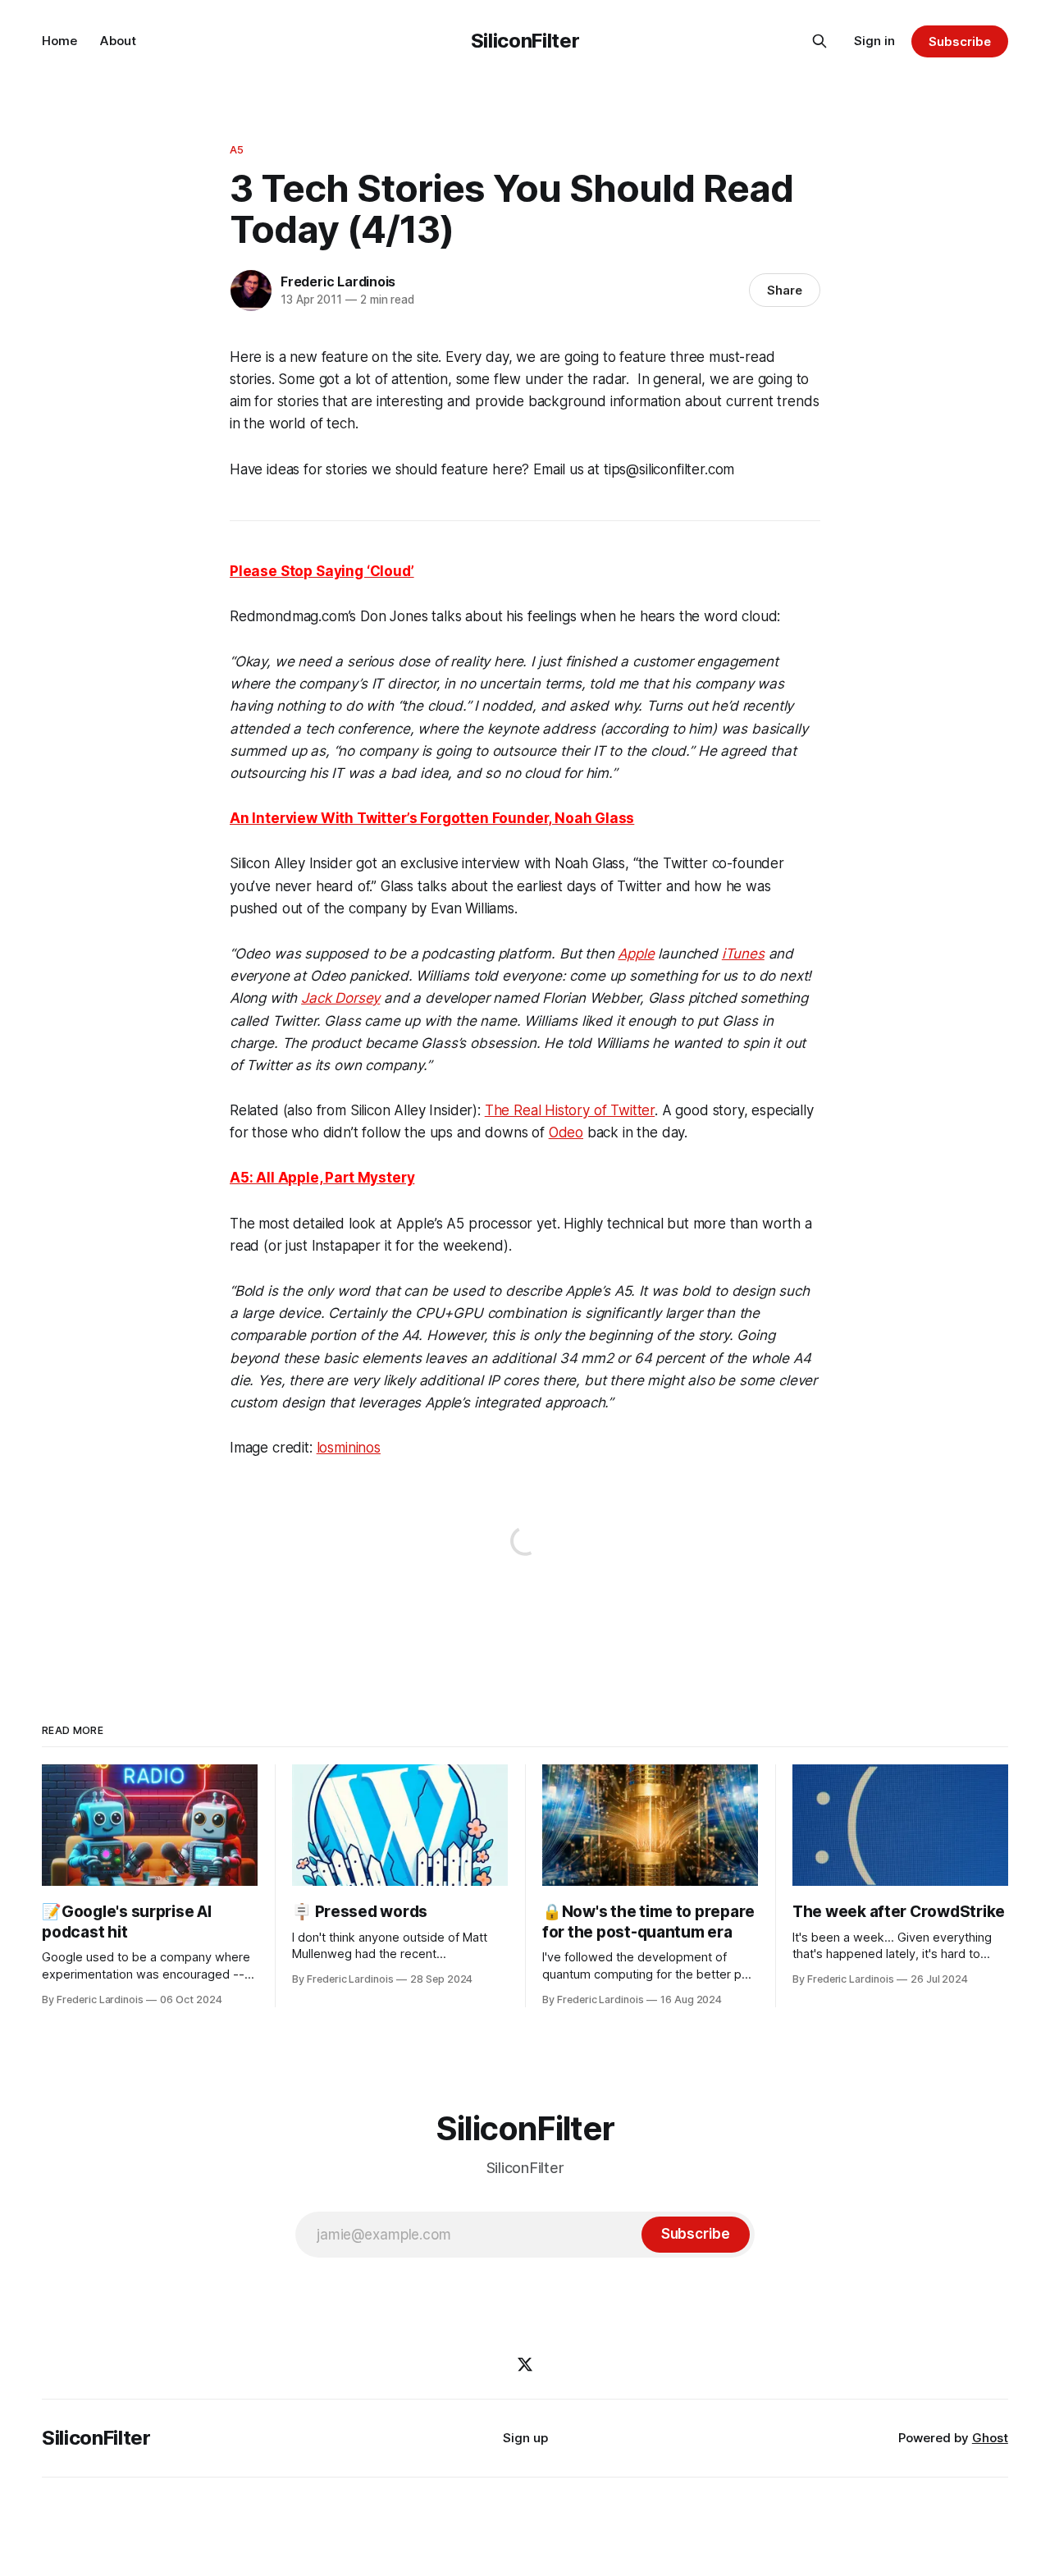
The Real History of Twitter (570, 1110)
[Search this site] (819, 41)
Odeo (566, 1132)
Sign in (874, 41)
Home (59, 41)
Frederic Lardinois (338, 281)
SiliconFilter (525, 41)
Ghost (990, 2438)
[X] (525, 2364)
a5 (237, 149)
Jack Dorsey (340, 998)
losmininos (349, 1448)
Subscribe (959, 41)
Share (785, 290)
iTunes (743, 954)
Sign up (525, 2438)
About (118, 41)
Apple (636, 954)
